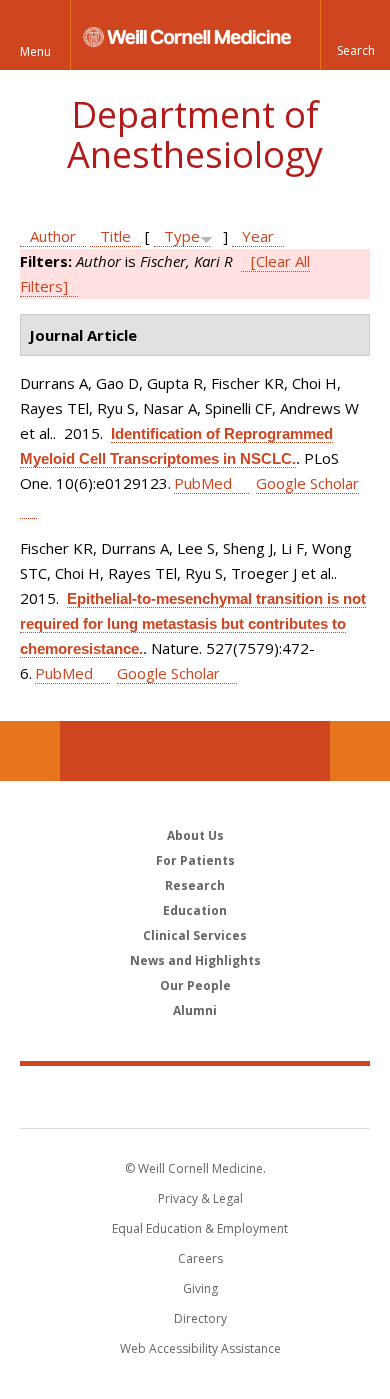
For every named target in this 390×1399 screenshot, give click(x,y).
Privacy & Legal (200, 1198)
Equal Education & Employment (200, 1228)
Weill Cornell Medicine (195, 1096)
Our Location (30, 751)
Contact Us (360, 751)
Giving (200, 1288)
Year (258, 236)
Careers (200, 1258)
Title (115, 236)
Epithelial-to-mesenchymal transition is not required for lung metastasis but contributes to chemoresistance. (193, 623)
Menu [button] (35, 51)
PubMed (203, 483)
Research (195, 885)
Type (182, 236)
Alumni (195, 1010)
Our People (195, 985)
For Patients (195, 860)
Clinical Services (195, 935)
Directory (200, 1318)
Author (53, 236)
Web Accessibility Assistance (200, 1348)
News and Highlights (195, 960)
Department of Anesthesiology (195, 134)
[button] (355, 35)
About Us (195, 835)
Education (195, 910)
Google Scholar (168, 673)
